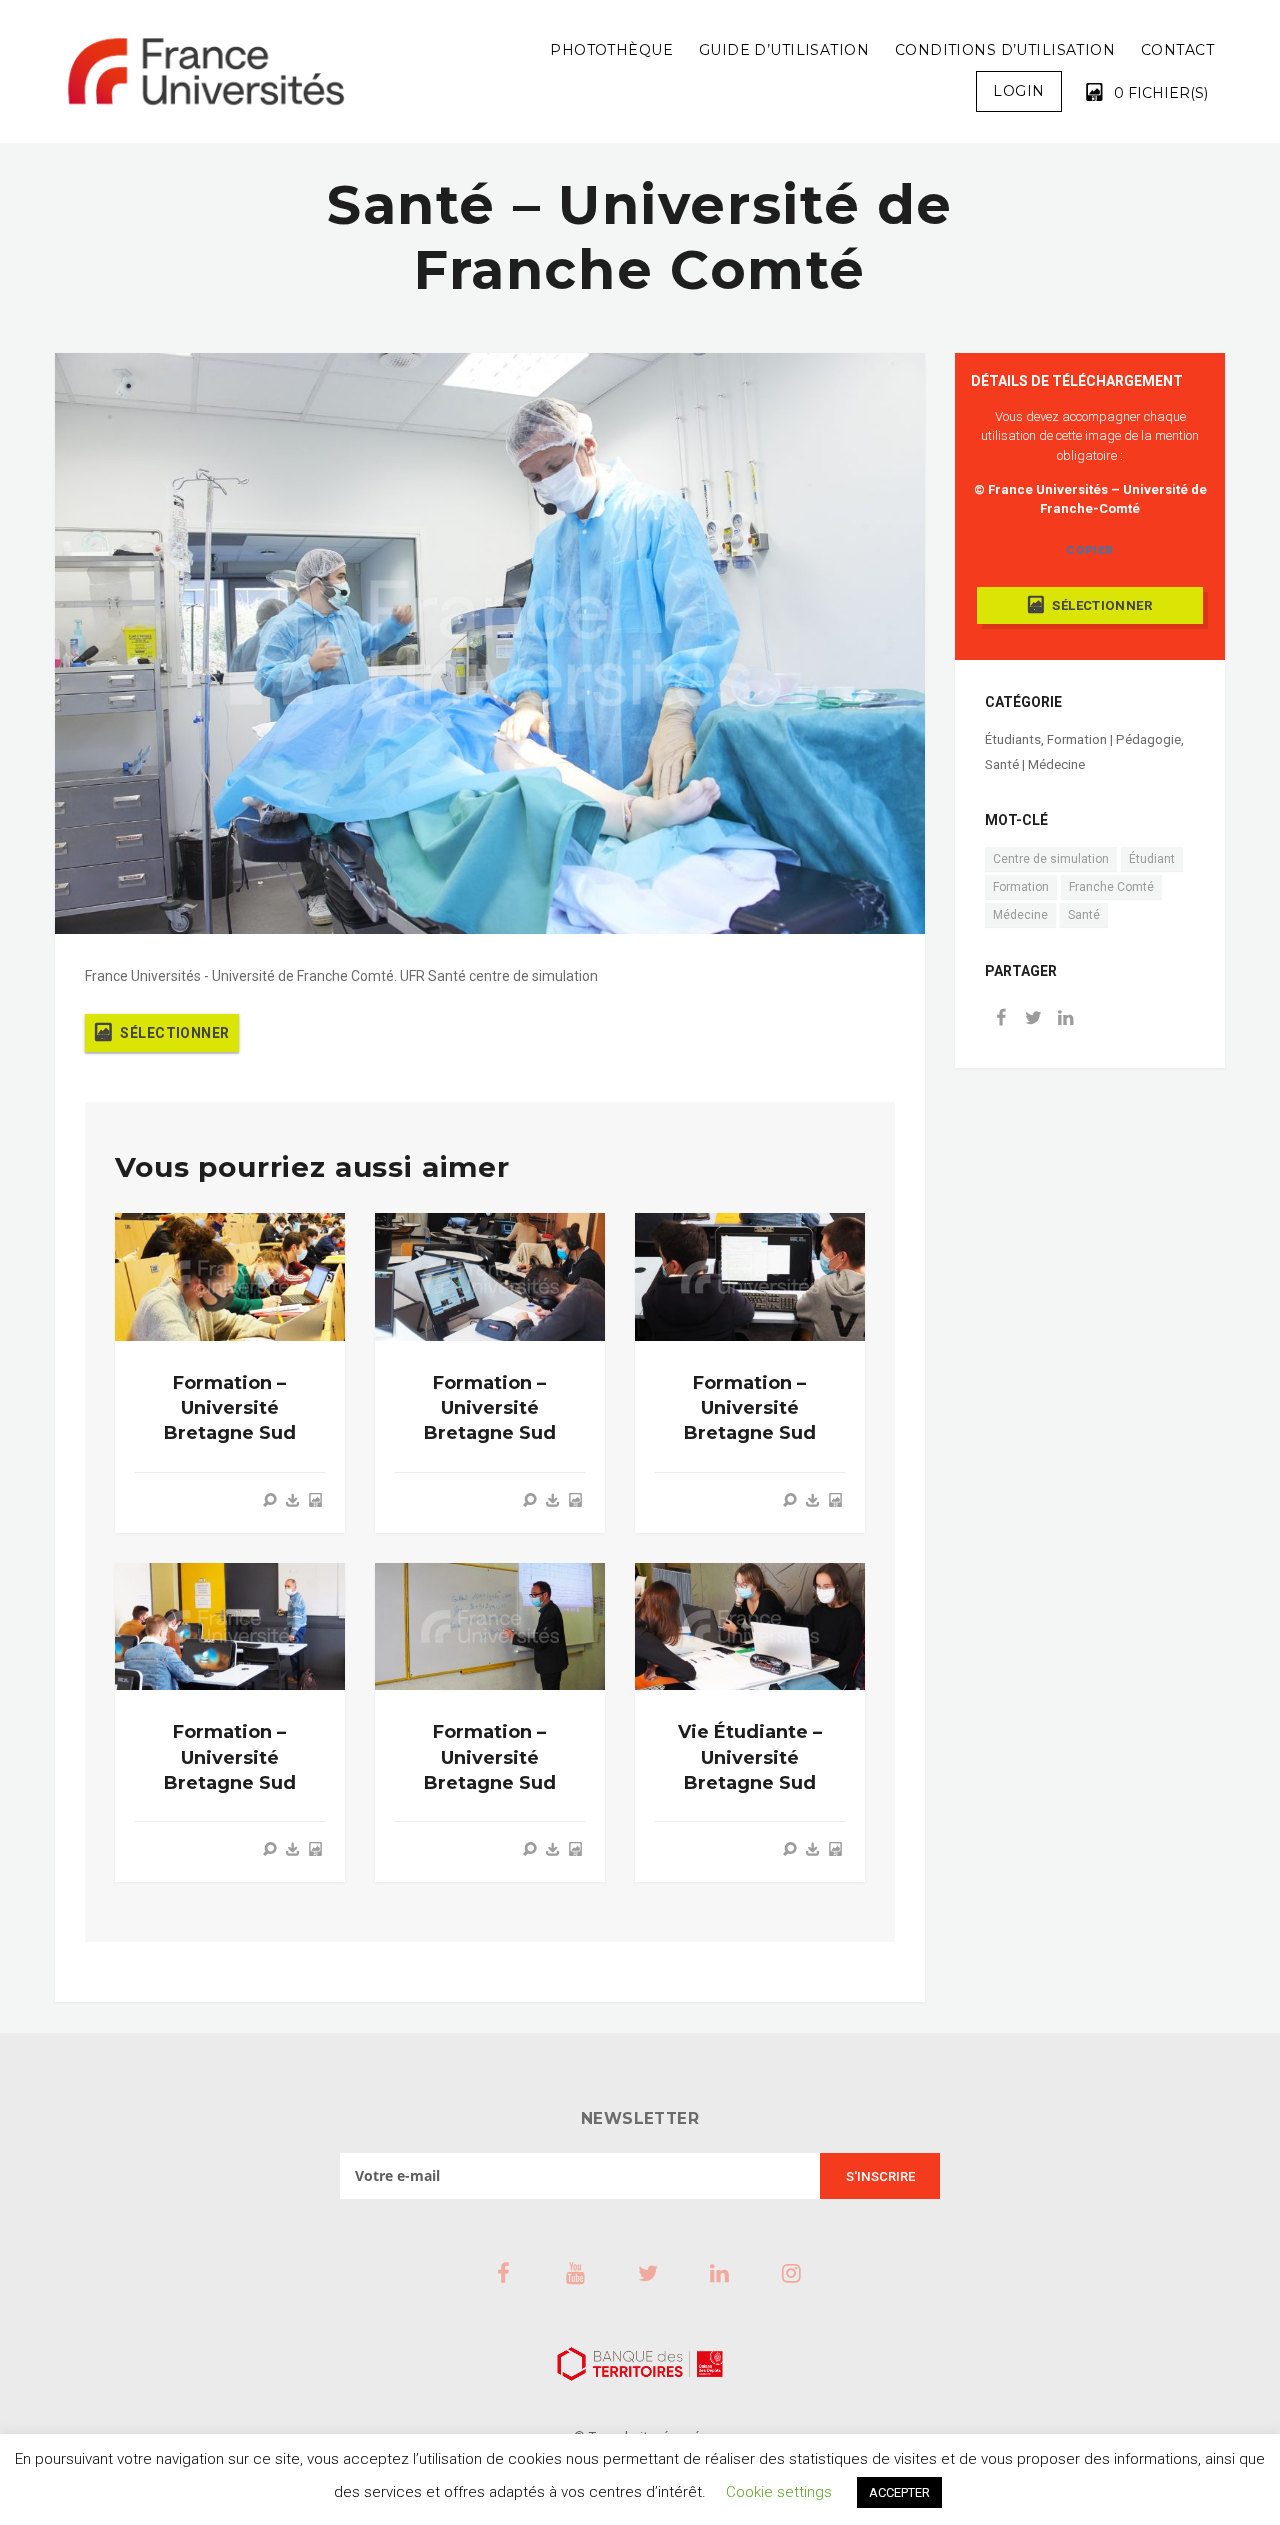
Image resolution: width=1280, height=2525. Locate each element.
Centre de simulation (1051, 859)
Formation (1021, 887)
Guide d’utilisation (784, 50)
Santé (1084, 915)
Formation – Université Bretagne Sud (230, 1408)
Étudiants (1013, 739)
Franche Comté (1111, 887)
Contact (1177, 50)
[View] (270, 1500)
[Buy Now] (293, 1500)
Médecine (1020, 915)
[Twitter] (1033, 1019)
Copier (1089, 550)
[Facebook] (1001, 1019)
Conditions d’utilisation (1005, 50)
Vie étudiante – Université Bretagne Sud (750, 1757)
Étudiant (1152, 859)
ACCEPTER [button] (899, 2492)
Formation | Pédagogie (1114, 739)
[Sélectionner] (315, 1500)
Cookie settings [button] (779, 2492)
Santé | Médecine (1035, 764)
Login (1018, 91)
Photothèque (611, 50)
